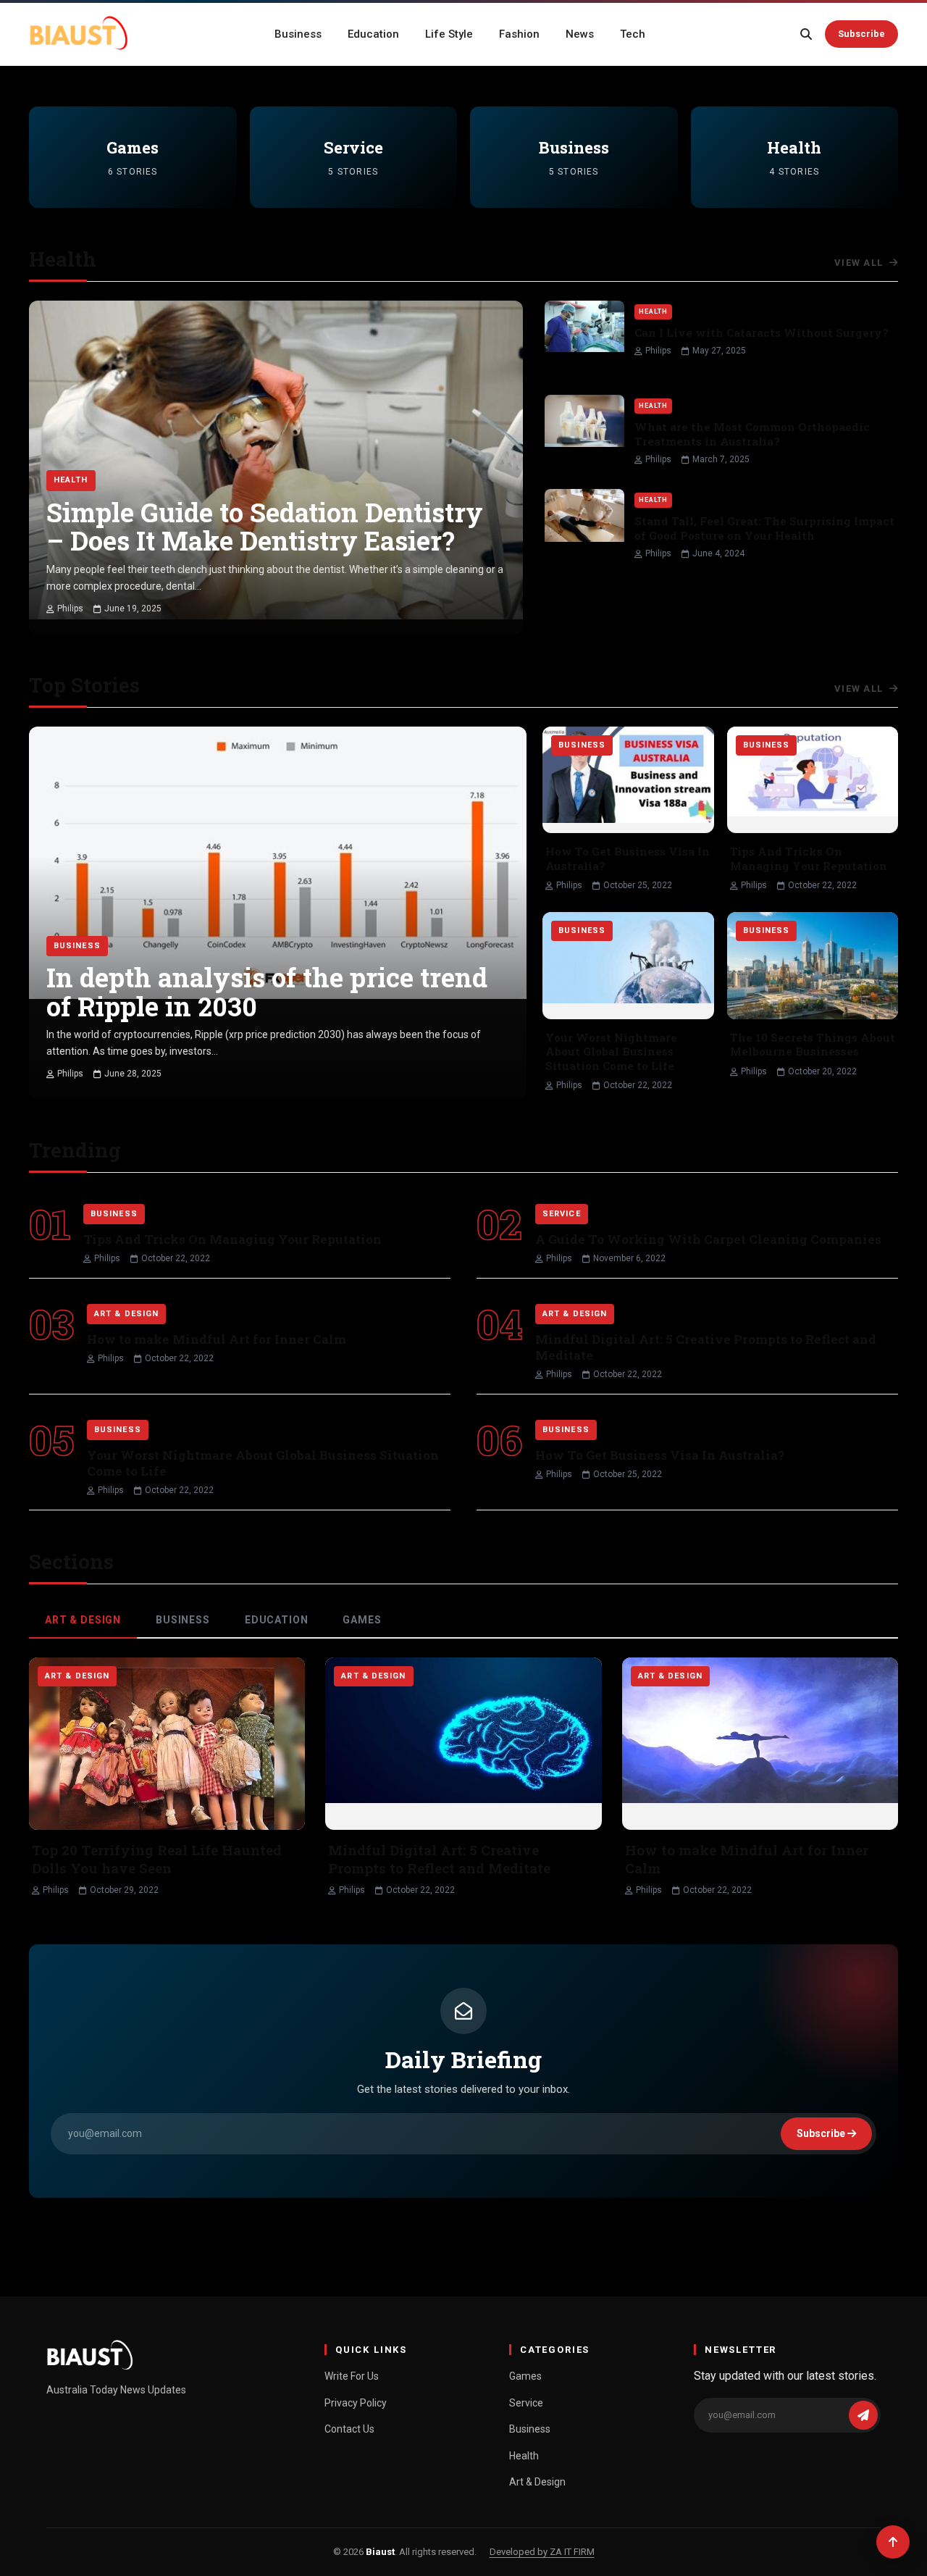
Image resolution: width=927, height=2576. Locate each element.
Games (525, 2376)
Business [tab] (183, 1620)
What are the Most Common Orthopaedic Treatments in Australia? (752, 434)
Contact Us (349, 2429)
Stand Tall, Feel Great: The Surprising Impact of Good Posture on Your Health (764, 528)
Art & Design (537, 2482)
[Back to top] (893, 2542)
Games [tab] (362, 1620)
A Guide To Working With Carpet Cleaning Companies (708, 1239)
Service (526, 2403)
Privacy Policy (356, 2403)
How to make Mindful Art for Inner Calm (217, 1339)
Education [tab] (277, 1620)
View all (860, 263)
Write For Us (352, 2376)
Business (298, 34)
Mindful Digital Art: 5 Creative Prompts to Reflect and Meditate (706, 1347)
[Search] (806, 34)
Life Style (449, 34)
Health (524, 2456)
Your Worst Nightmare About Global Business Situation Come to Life (611, 1051)
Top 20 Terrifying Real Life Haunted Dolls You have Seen (157, 1859)
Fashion (519, 34)
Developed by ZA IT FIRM (542, 2552)
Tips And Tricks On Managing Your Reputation (809, 858)
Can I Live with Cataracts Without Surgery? (762, 333)
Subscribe (861, 34)
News (580, 34)
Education (373, 34)
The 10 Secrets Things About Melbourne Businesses (813, 1045)
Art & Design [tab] (83, 1620)
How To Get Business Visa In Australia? (628, 858)
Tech (633, 34)
